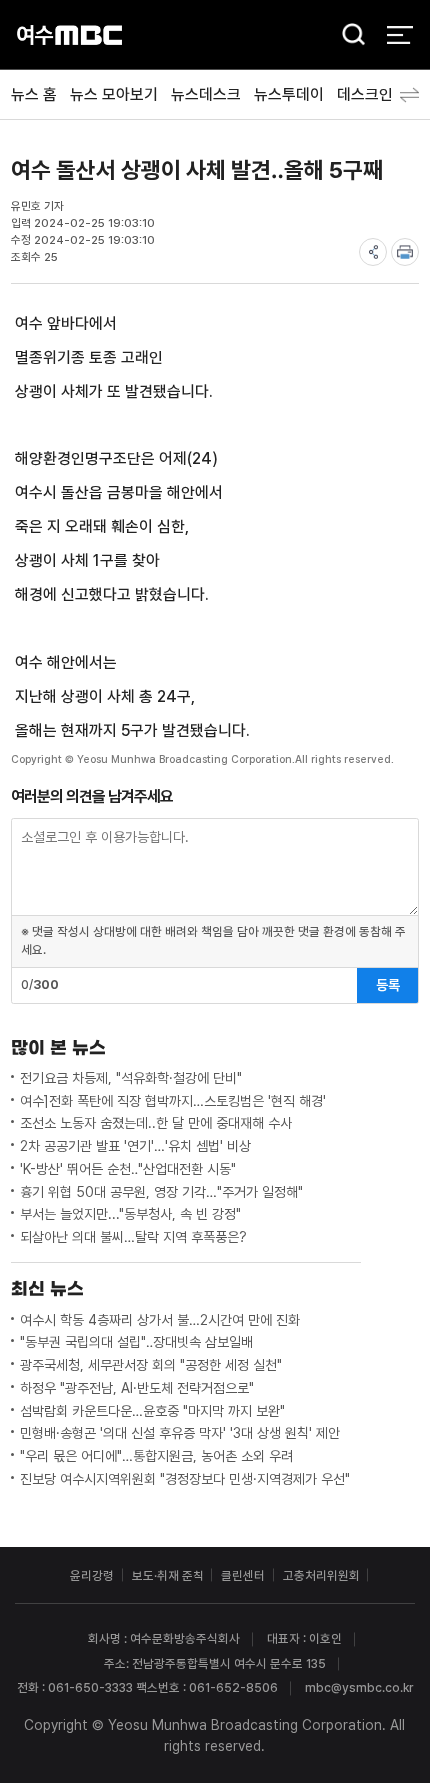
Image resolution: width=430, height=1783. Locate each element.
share (373, 252)
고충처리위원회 (321, 1575)
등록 (388, 985)
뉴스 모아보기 (114, 94)
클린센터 (243, 1575)
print (405, 252)
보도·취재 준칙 (168, 1575)
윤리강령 (92, 1575)
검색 (348, 36)
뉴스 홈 (34, 94)
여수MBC (69, 34)
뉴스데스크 (206, 94)
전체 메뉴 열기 (399, 34)
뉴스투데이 (289, 94)
